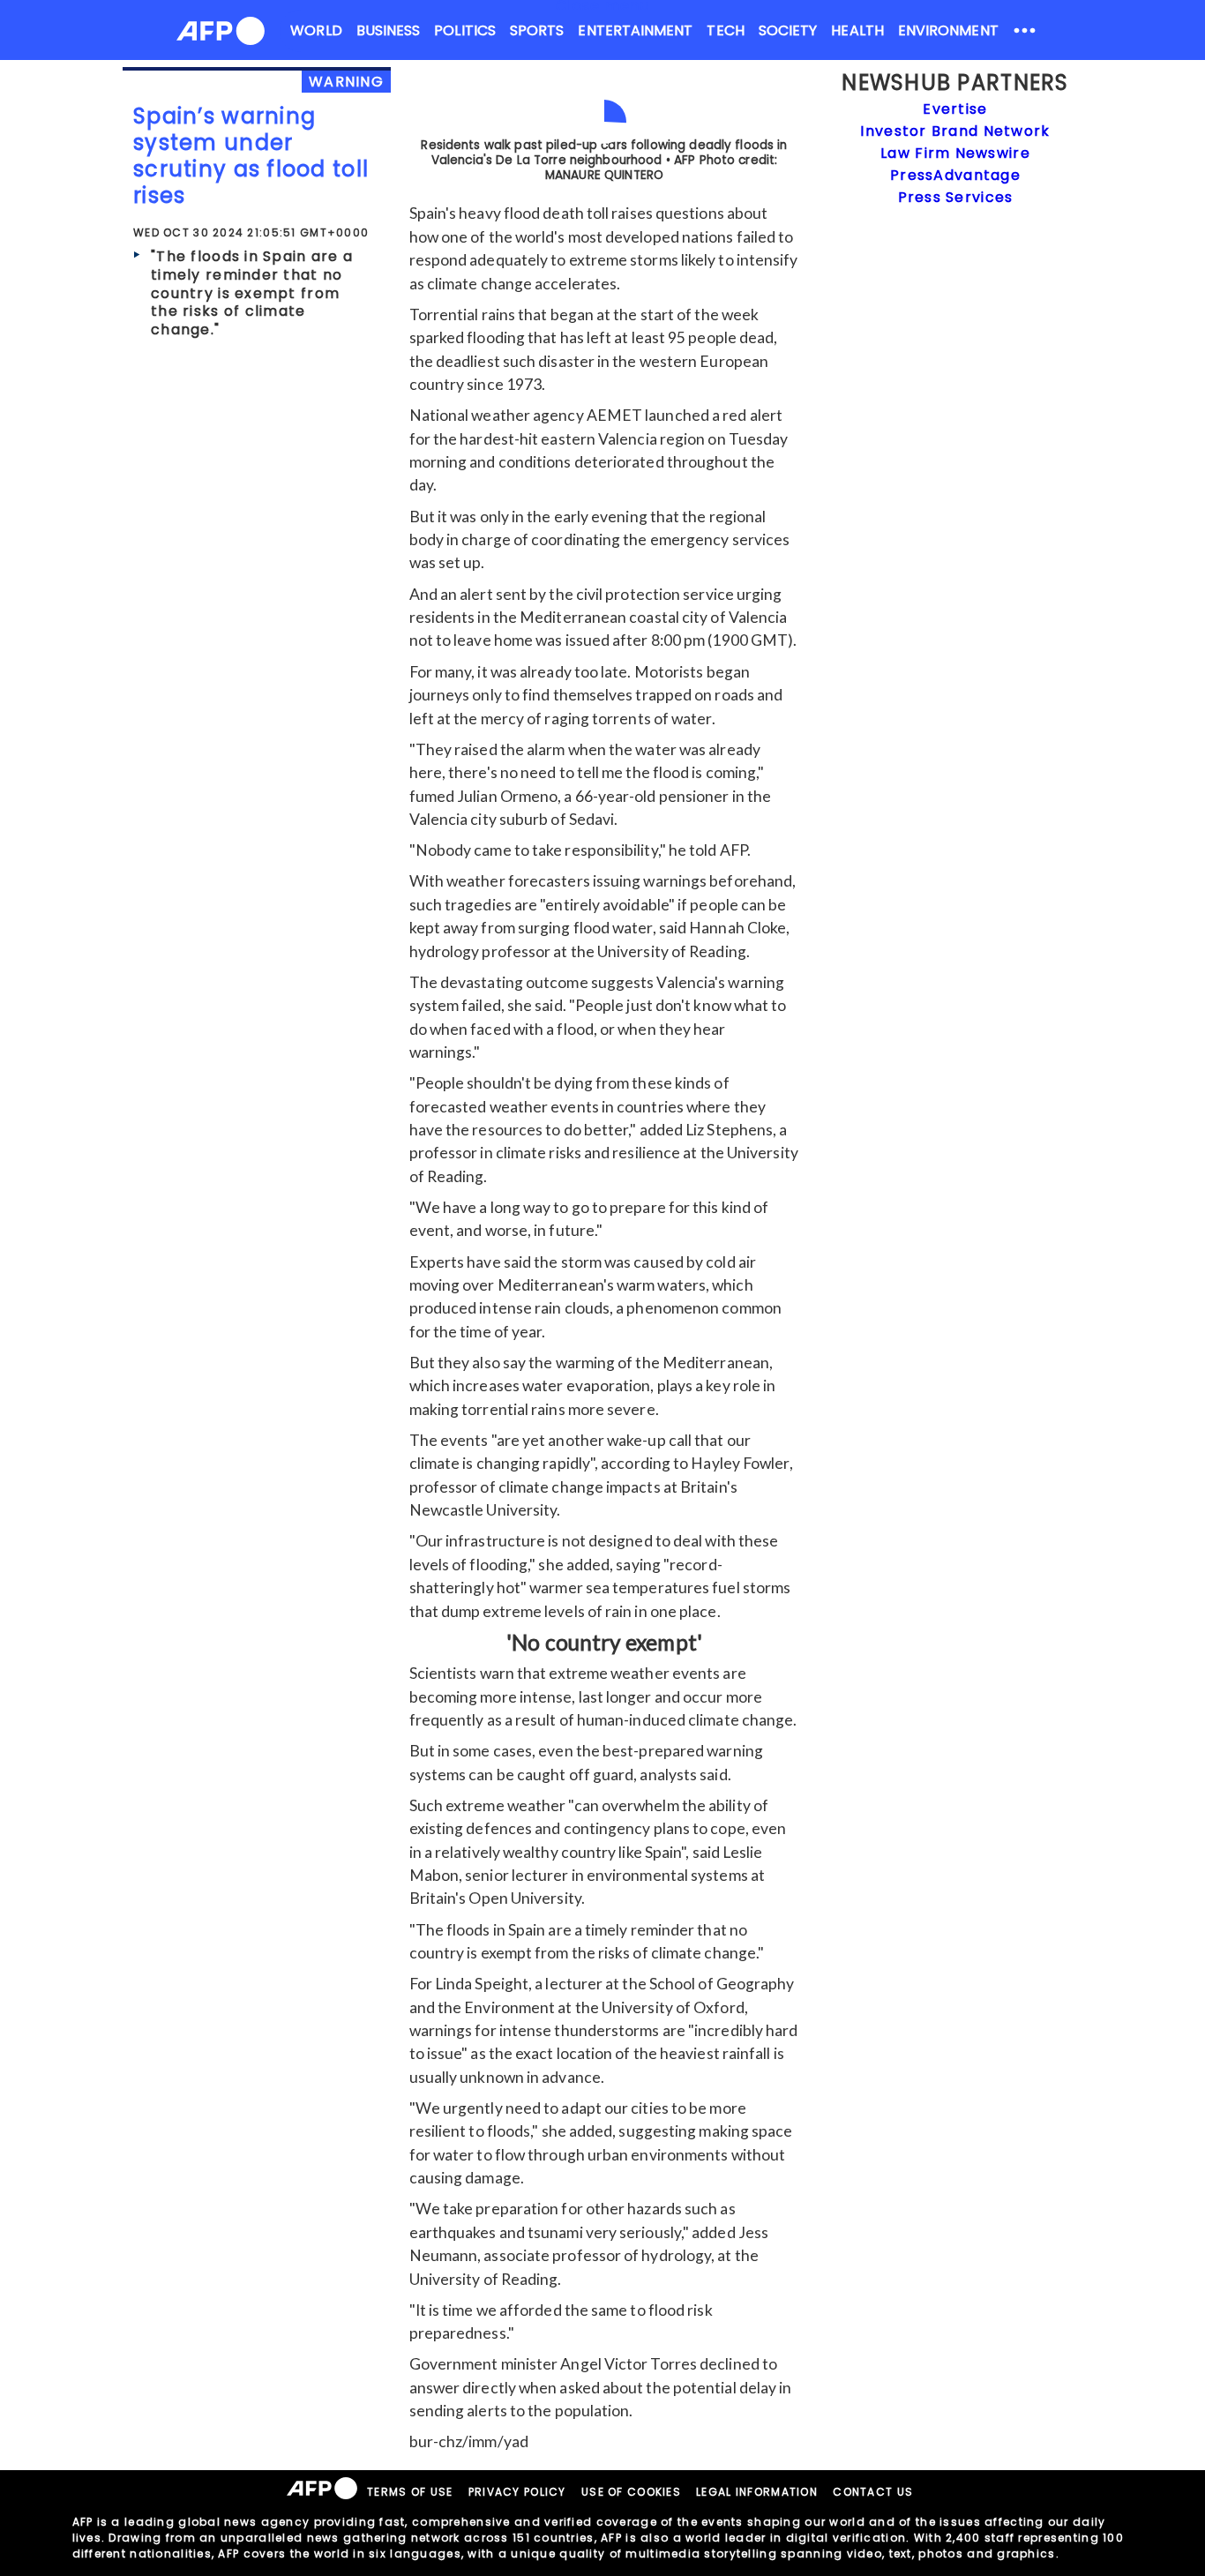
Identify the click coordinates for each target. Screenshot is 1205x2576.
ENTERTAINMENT (635, 30)
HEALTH (857, 30)
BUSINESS (389, 30)
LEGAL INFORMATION (757, 2492)
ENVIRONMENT (948, 30)
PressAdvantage (955, 175)
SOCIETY (788, 30)
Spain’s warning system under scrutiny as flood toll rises (251, 156)
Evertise (955, 109)
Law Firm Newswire (955, 153)
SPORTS (537, 30)
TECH (725, 30)
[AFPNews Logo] (221, 34)
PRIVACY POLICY (517, 2492)
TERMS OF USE (410, 2492)
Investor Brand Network (955, 131)
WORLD (316, 30)
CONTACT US (873, 2492)
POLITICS (465, 30)
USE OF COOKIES (631, 2492)
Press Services (956, 197)
